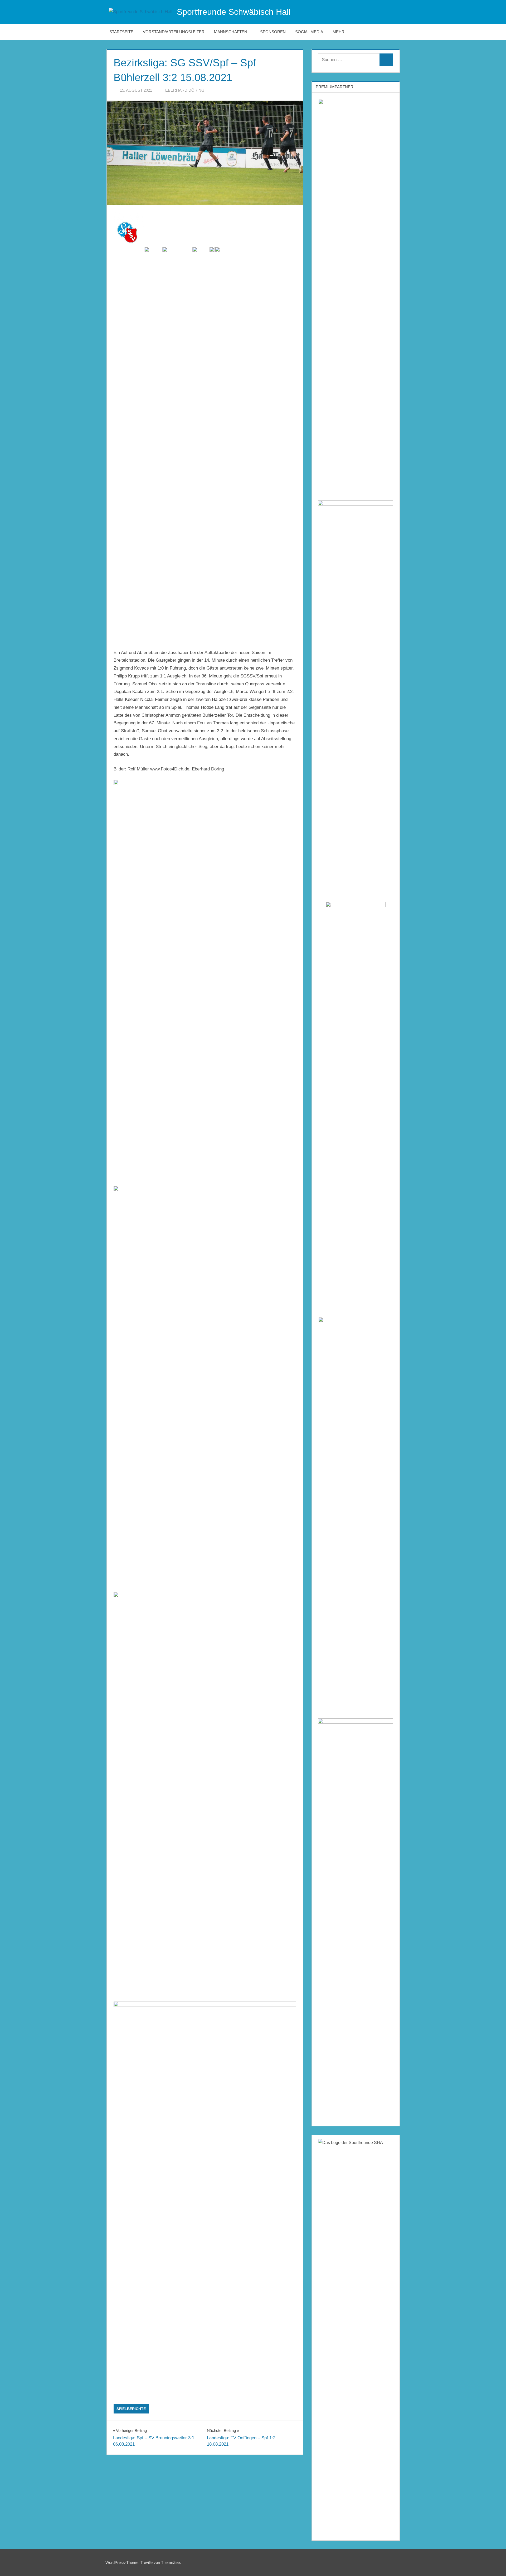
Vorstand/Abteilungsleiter (174, 32)
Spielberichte (131, 2409)
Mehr (339, 32)
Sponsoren (273, 32)
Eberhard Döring (185, 90)
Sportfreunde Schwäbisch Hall (234, 12)
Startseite (121, 32)
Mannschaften (231, 32)
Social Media (309, 32)
